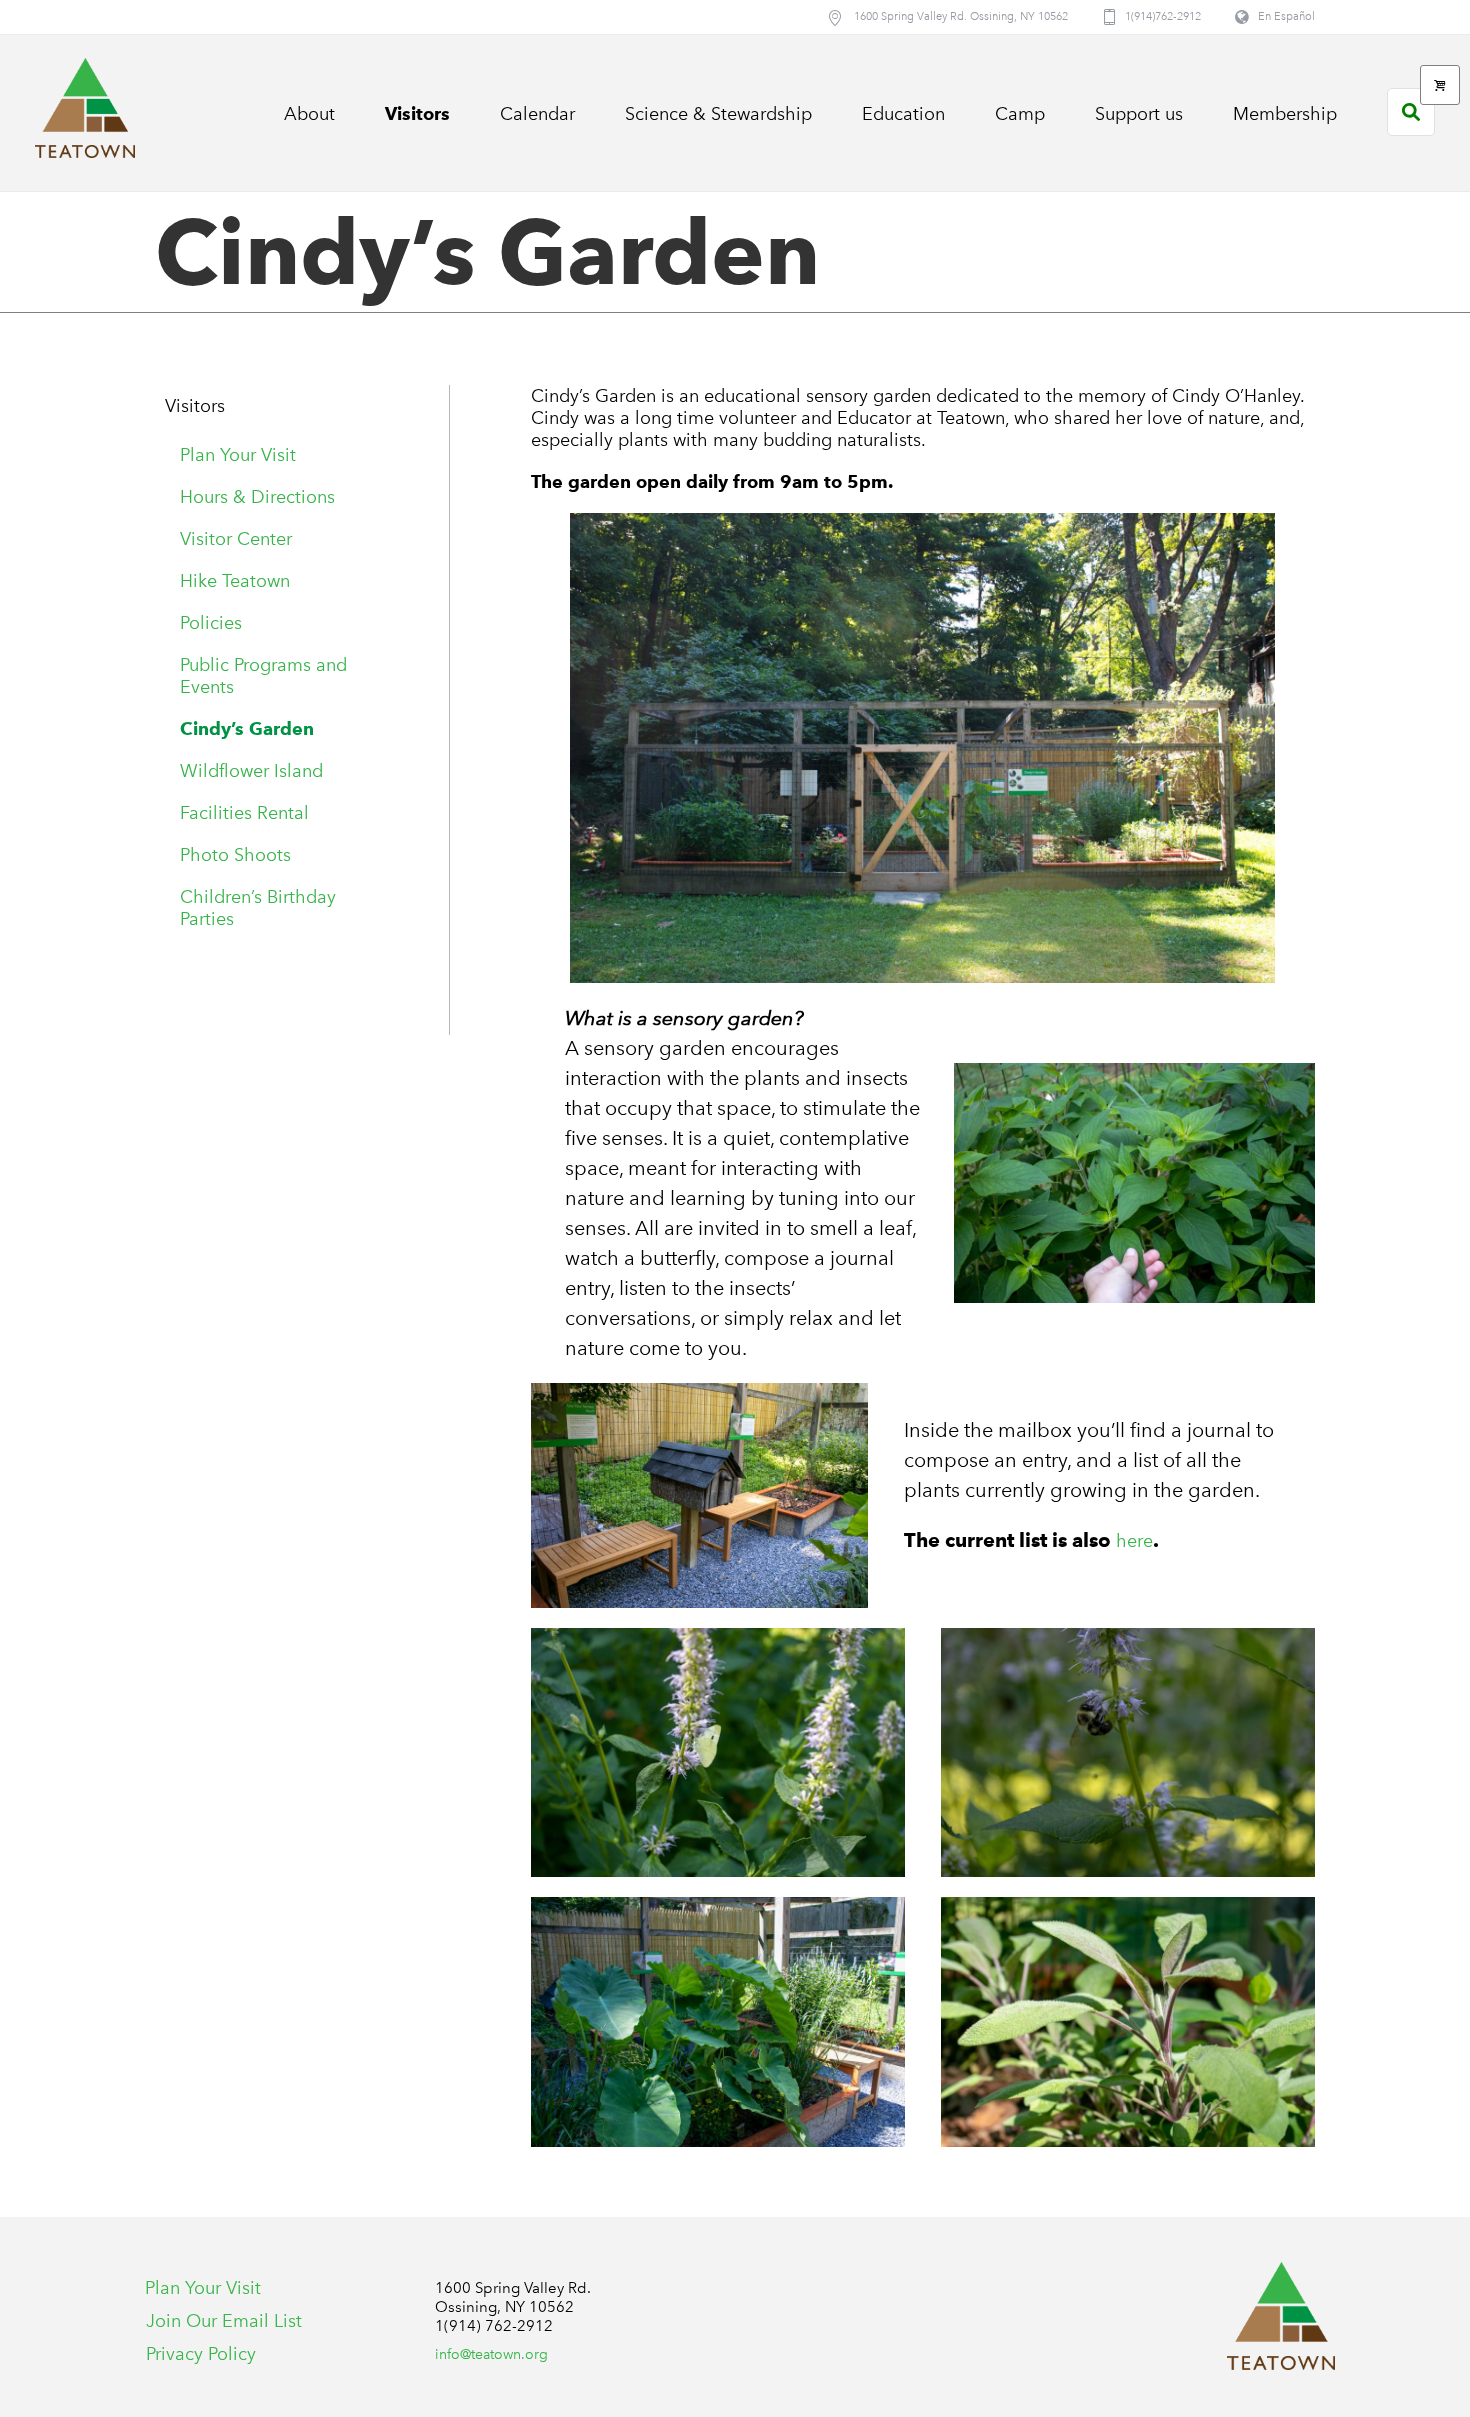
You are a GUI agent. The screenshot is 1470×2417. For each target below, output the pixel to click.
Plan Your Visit (238, 455)
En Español (1286, 16)
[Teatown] (1281, 2316)
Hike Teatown (235, 581)
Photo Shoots (235, 855)
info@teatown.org (491, 2354)
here (1134, 1541)
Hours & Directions (257, 497)
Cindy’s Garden (247, 728)
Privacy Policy (201, 2354)
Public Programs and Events (263, 676)
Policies (211, 623)
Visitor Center (236, 539)
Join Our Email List (224, 2321)
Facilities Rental (244, 813)
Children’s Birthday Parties (258, 908)
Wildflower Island (251, 771)
